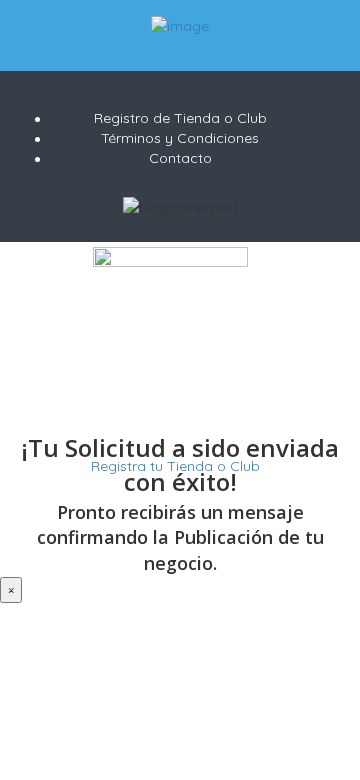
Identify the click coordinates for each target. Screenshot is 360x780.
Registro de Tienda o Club (180, 118)
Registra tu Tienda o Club (173, 466)
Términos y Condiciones (180, 138)
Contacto (180, 158)
